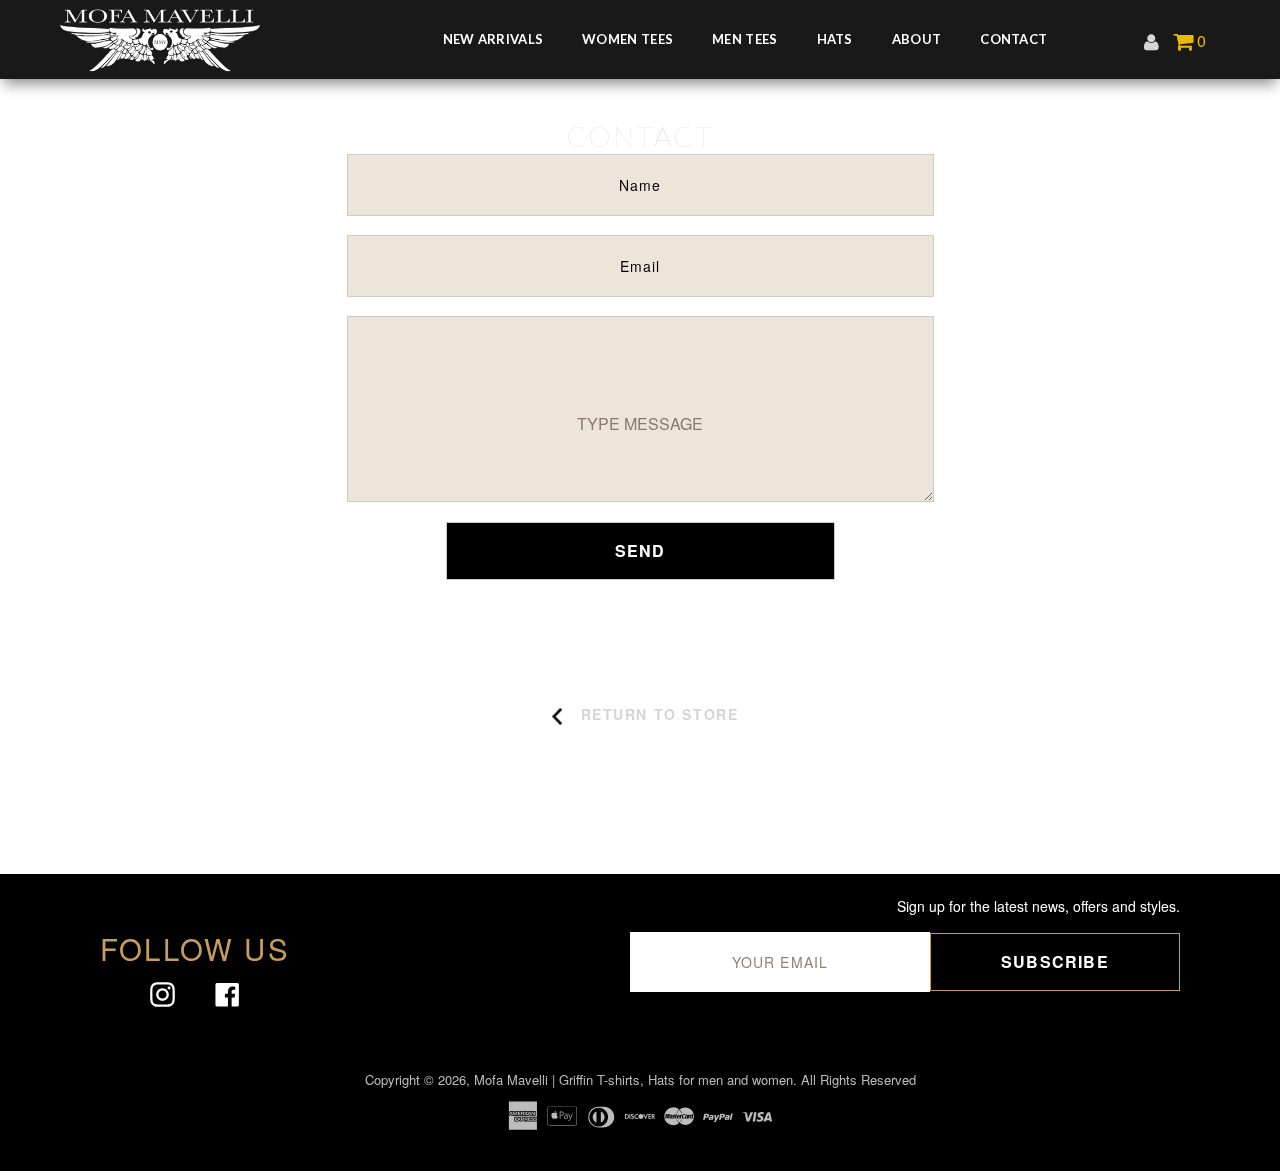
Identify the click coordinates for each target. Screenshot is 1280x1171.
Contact (1013, 39)
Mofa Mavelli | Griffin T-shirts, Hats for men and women (633, 1079)
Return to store (660, 714)
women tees (627, 39)
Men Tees (744, 39)
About (917, 39)
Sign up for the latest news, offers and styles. (1038, 906)
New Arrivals (493, 39)
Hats (835, 39)
